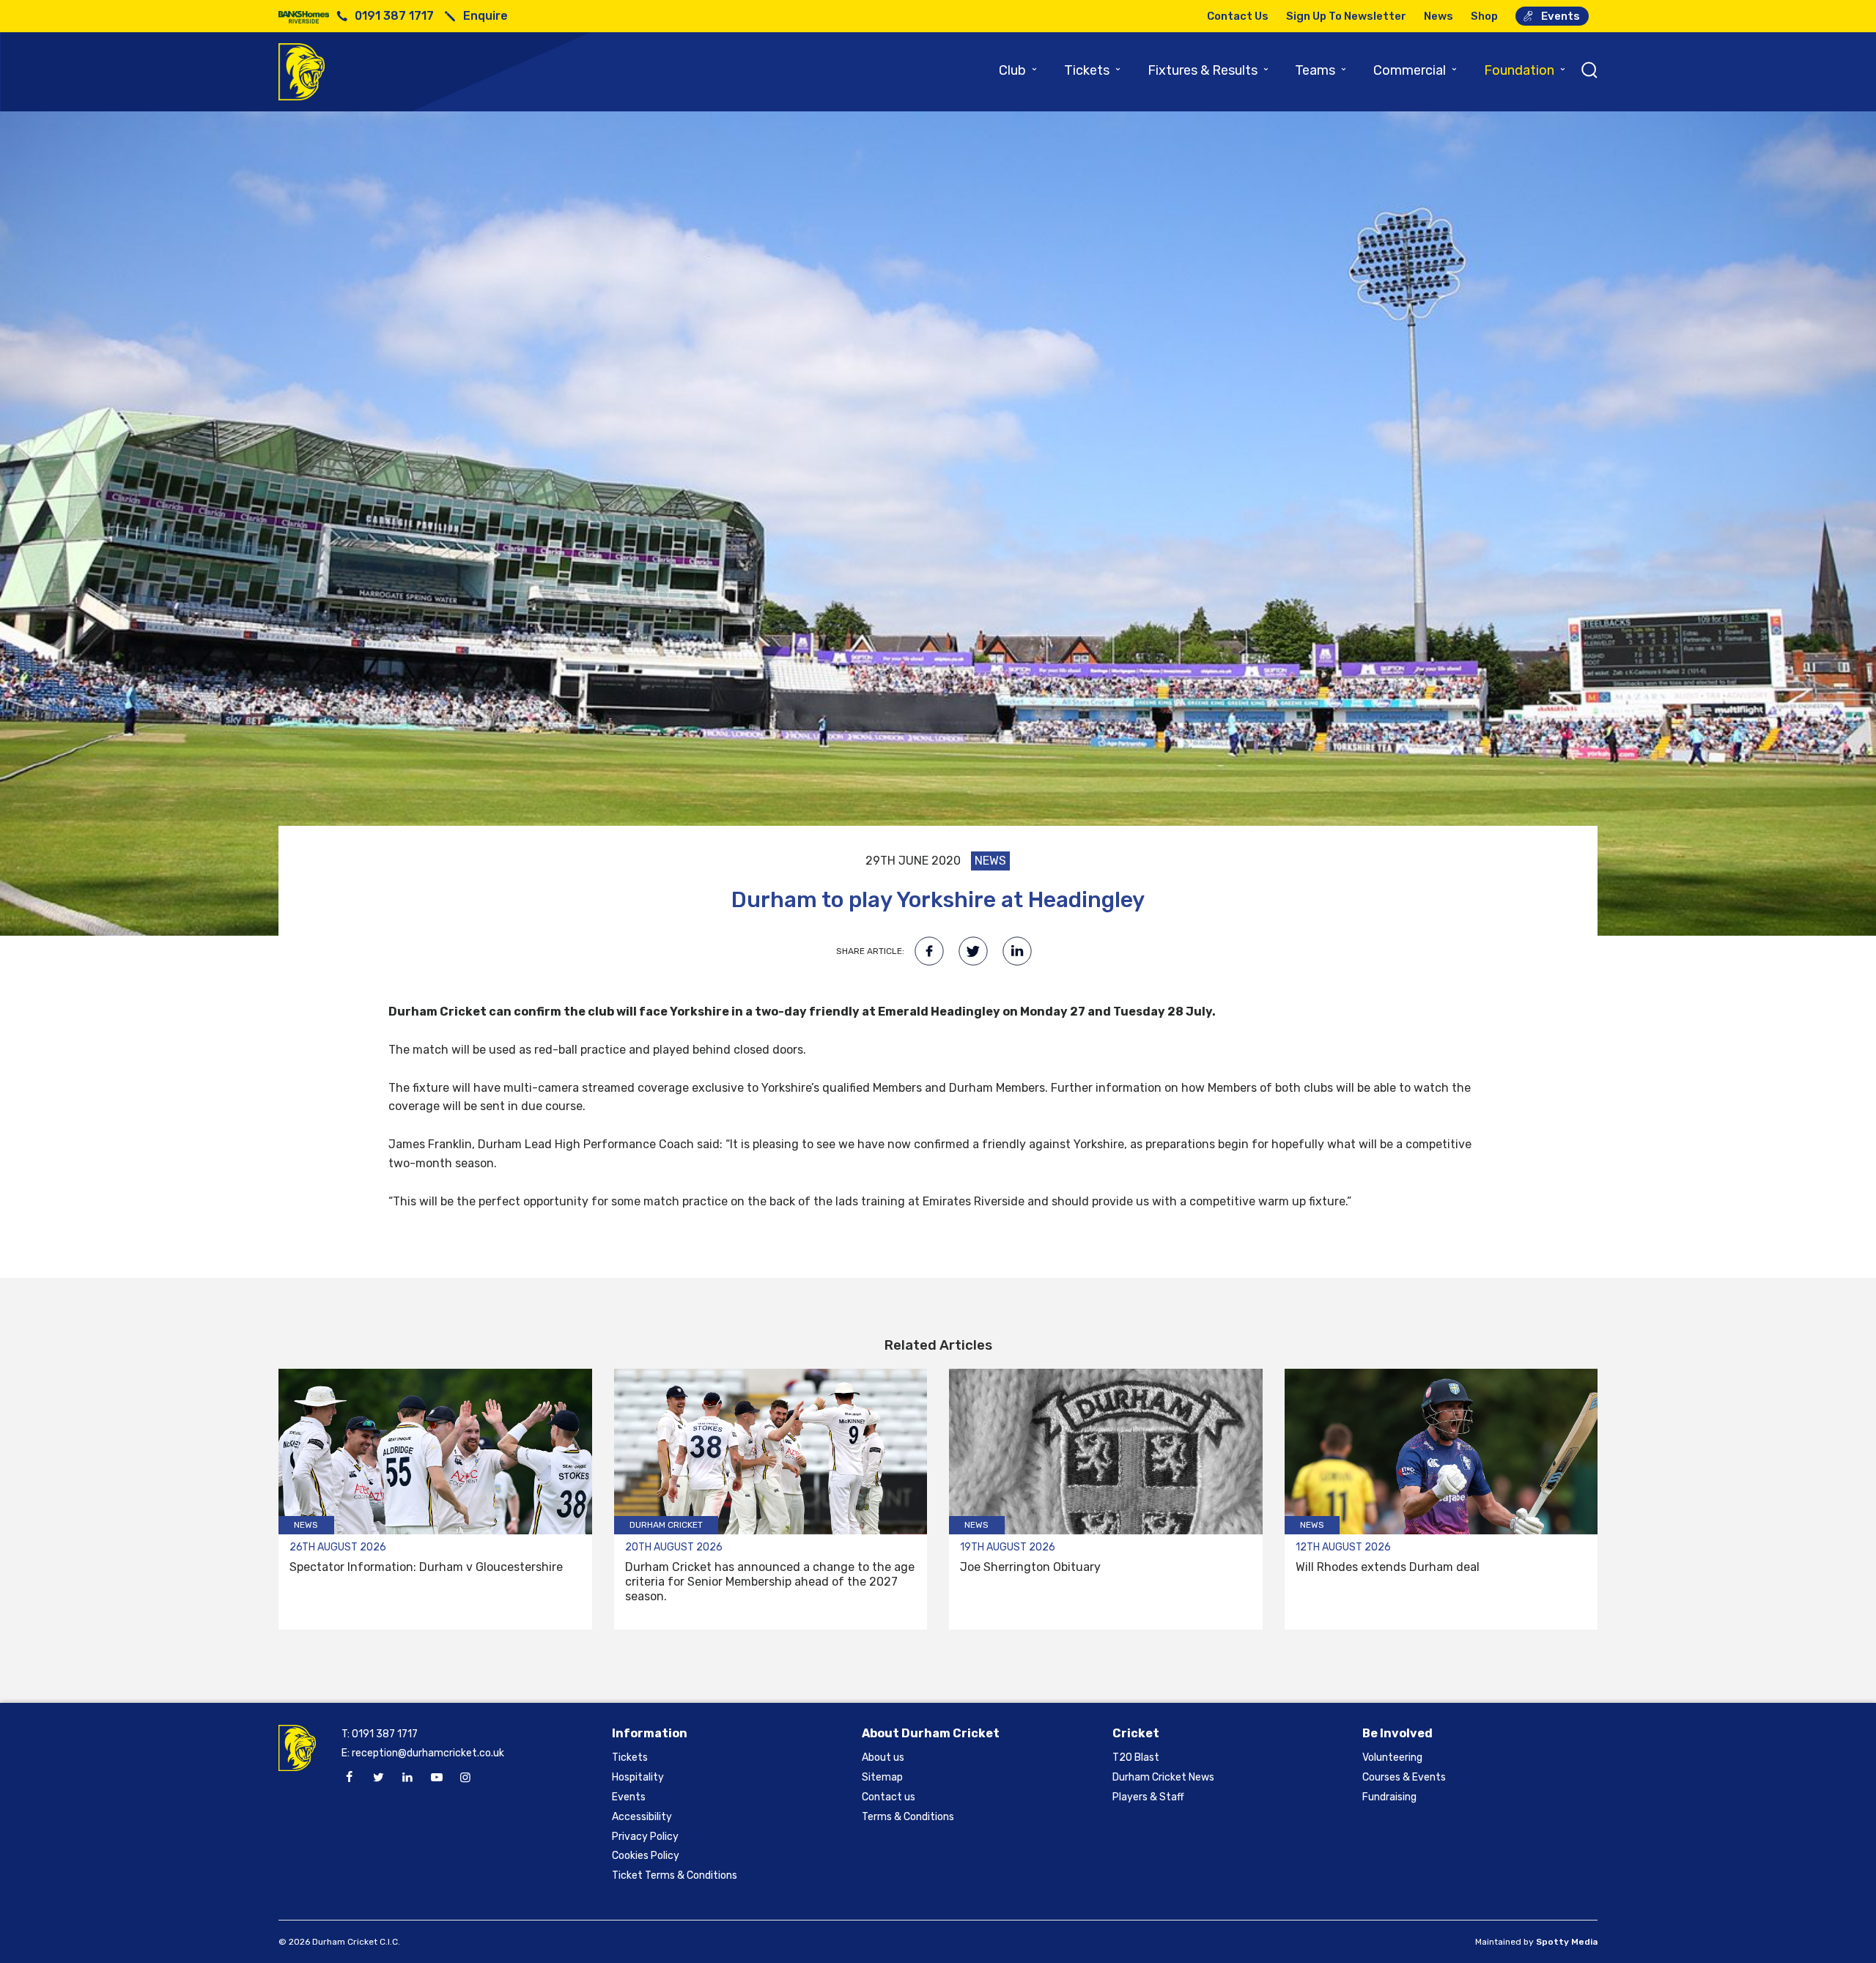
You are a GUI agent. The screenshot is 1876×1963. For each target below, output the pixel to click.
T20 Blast (1136, 1757)
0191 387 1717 (394, 16)
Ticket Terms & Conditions (675, 1875)
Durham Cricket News (1163, 1777)
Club (1019, 70)
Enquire (485, 16)
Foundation (1525, 70)
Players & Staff (1148, 1797)
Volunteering (1392, 1757)
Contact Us (1238, 16)
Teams (1321, 70)
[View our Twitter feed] (378, 1778)
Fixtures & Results (1209, 70)
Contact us (889, 1797)
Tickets (1093, 70)
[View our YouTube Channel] (436, 1778)
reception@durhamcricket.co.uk (428, 1753)
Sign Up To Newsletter (1346, 16)
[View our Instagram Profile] (465, 1778)
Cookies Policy (646, 1856)
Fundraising (1389, 1797)
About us (883, 1757)
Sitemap (882, 1777)
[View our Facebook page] (350, 1778)
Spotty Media (1567, 1942)
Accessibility (642, 1817)
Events (1561, 16)
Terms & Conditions (908, 1817)
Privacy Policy (645, 1837)
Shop (1484, 16)
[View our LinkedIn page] (407, 1778)
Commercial (1416, 70)
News (1439, 16)
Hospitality (638, 1777)
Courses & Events (1404, 1777)
